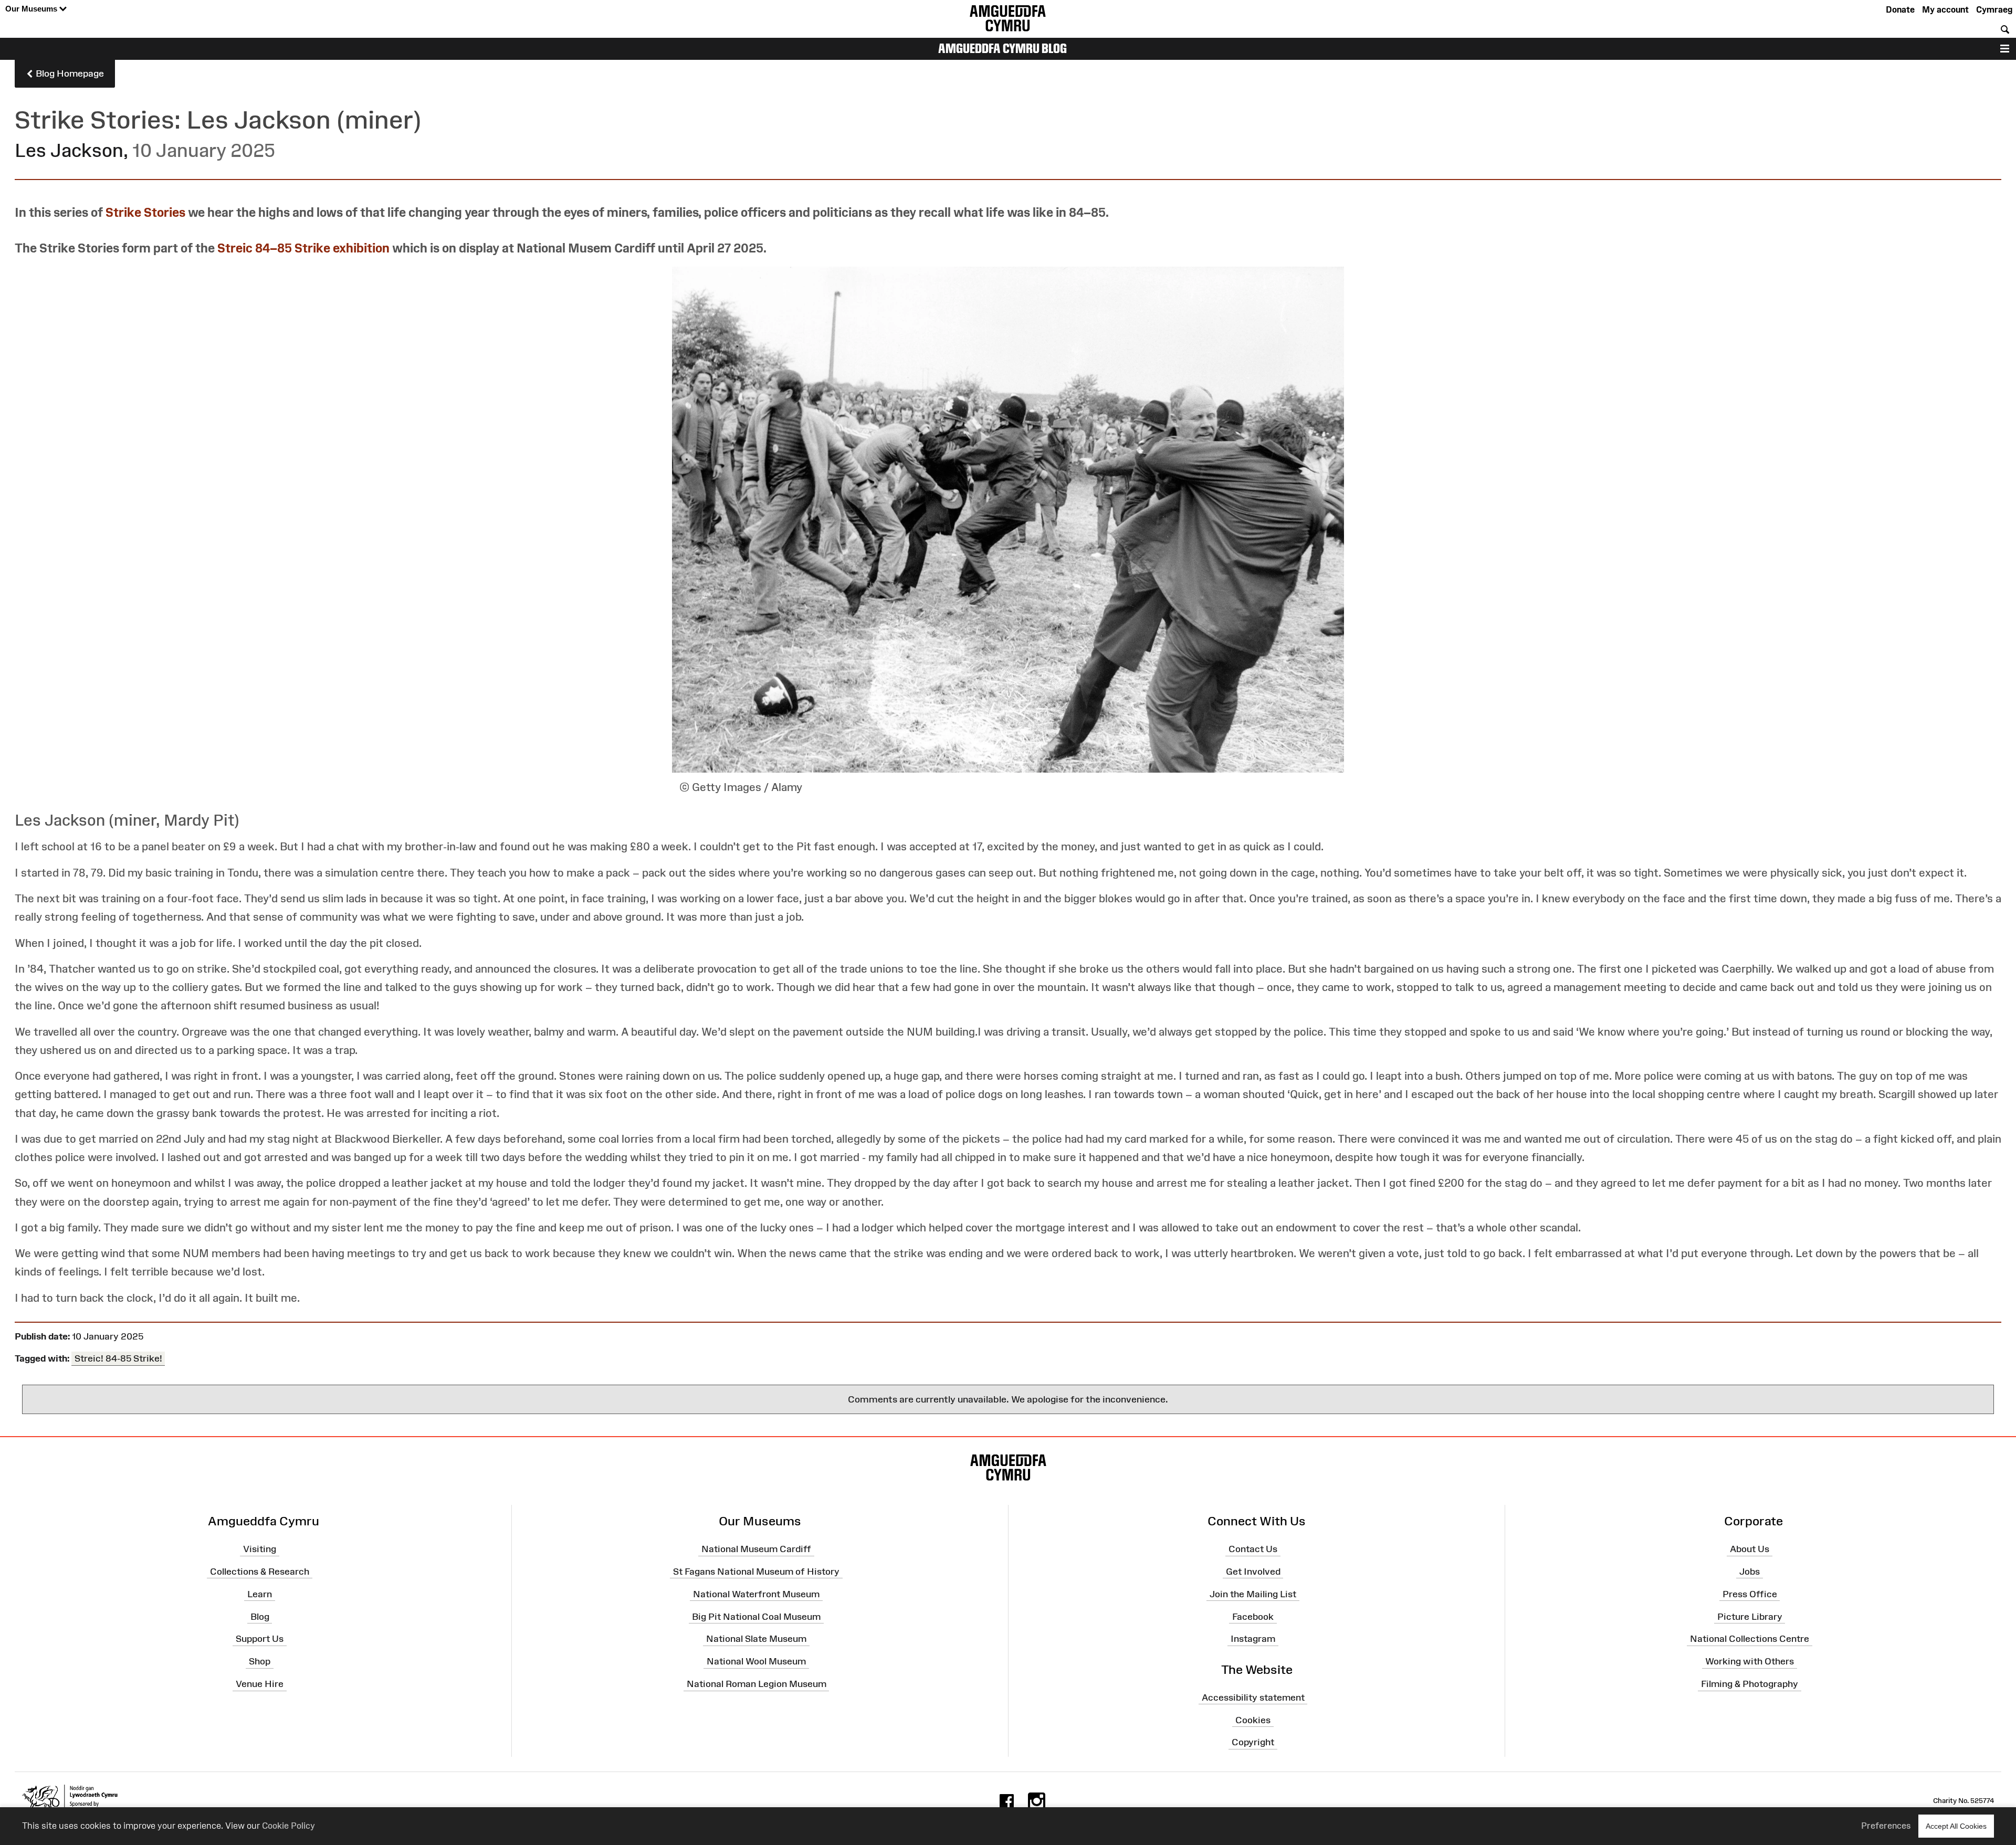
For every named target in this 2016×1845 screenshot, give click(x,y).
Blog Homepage (69, 73)
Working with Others (1750, 1661)
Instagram (1253, 1639)
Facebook (1253, 1616)
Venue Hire (260, 1684)
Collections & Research (260, 1572)
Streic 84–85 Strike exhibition (303, 248)
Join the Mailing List (1253, 1594)
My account (1945, 9)
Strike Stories (145, 212)
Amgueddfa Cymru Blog (1002, 48)
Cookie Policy (288, 1826)
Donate (1900, 9)
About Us (1750, 1549)
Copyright (1253, 1742)
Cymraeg (1994, 9)
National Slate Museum (756, 1639)
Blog (260, 1616)
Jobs (1750, 1572)
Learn (260, 1594)
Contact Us (1253, 1549)
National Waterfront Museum (756, 1594)
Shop (260, 1661)
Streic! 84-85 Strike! (118, 1358)
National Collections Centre (1750, 1639)
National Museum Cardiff (756, 1549)
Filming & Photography (1750, 1684)
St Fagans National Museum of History (756, 1572)
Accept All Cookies (1956, 1826)
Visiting (260, 1549)
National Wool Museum (756, 1661)
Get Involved (1253, 1572)
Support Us (260, 1639)
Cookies (1253, 1720)
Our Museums (32, 9)
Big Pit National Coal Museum (756, 1616)
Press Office (1750, 1594)
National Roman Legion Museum (757, 1684)
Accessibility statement (1253, 1698)
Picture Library (1750, 1616)
